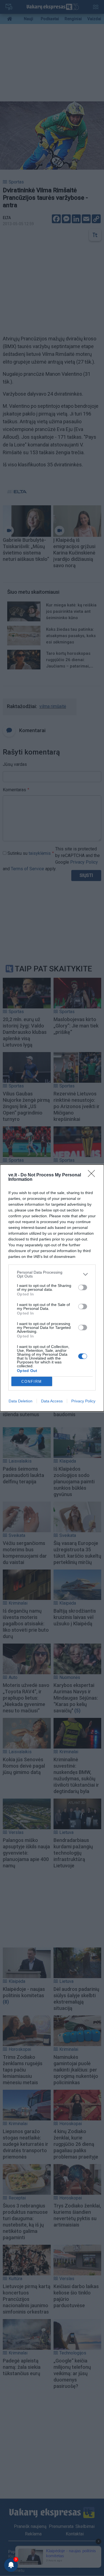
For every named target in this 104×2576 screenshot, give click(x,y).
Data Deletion (21, 1401)
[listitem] (52, 1274)
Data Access (52, 1401)
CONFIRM (32, 1382)
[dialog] (52, 1288)
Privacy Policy (83, 1401)
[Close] (93, 1175)
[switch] (83, 1287)
